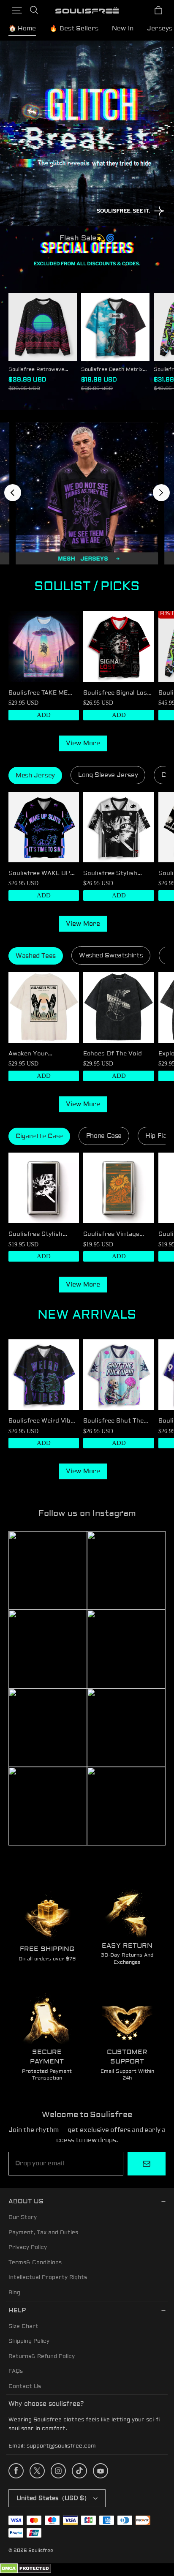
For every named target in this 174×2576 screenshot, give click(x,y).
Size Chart (23, 2326)
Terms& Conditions (35, 2263)
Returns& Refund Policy (42, 2356)
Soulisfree (41, 2550)
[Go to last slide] (13, 493)
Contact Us (25, 2386)
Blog (14, 2293)
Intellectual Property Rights (48, 2277)
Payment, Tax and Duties (43, 2233)
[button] (17, 10)
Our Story (23, 2217)
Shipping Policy (29, 2341)
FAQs (16, 2371)
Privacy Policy (28, 2247)
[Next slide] (161, 493)
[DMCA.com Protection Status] (26, 2572)
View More (83, 743)
